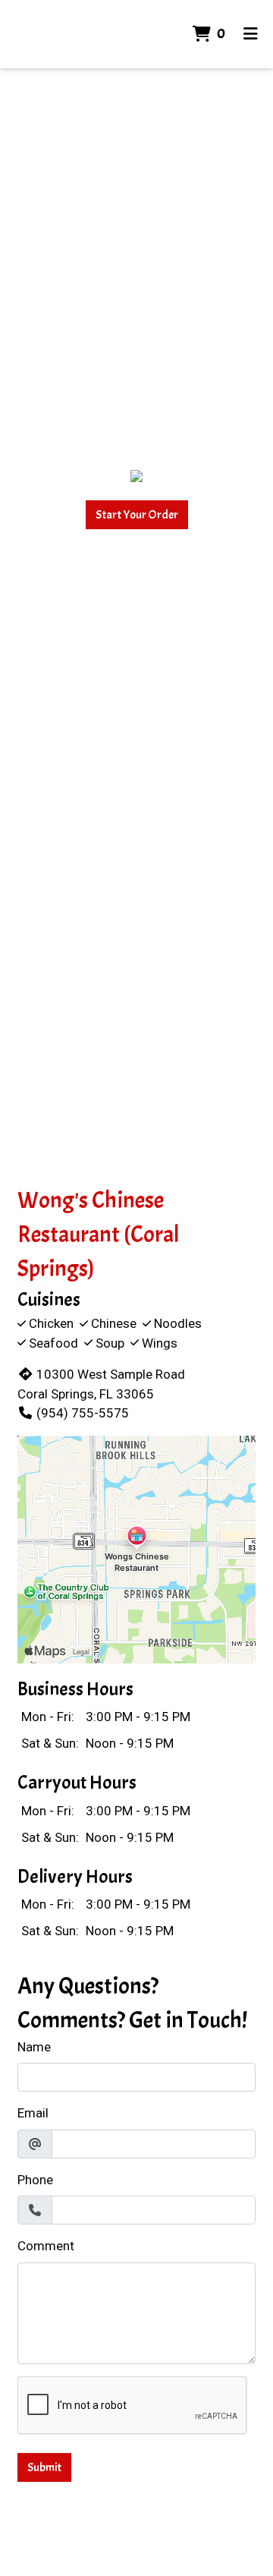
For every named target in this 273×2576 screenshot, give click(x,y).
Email (33, 2113)
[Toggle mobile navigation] (251, 34)
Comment (46, 2246)
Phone (35, 2180)
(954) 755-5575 (83, 1413)
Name (34, 2047)
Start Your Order (137, 515)
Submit (44, 2467)
